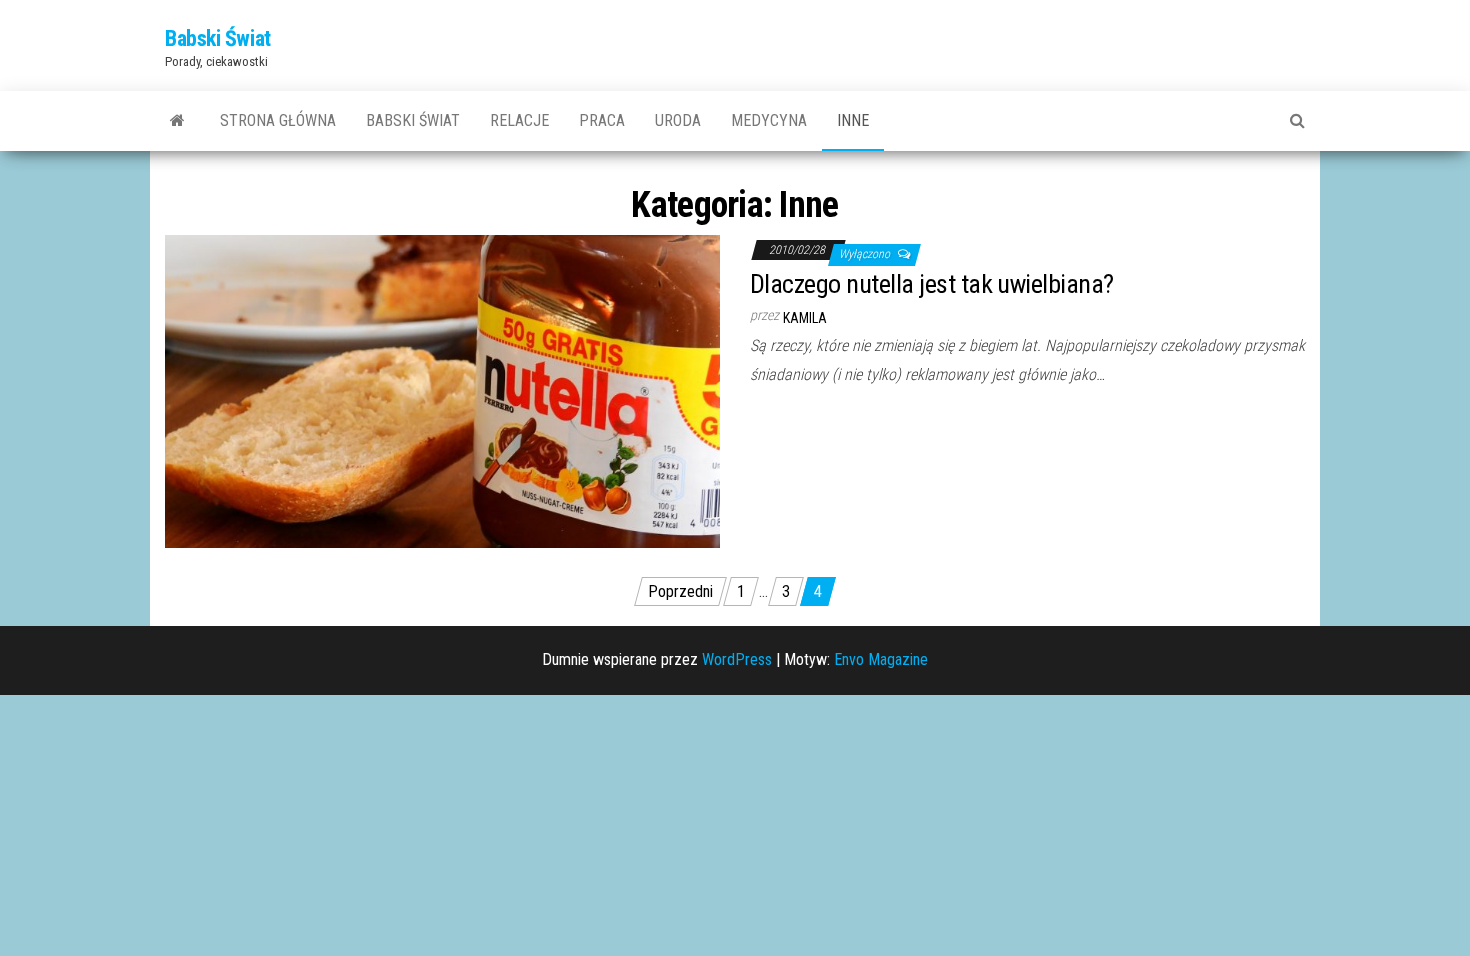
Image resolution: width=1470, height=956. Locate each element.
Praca (602, 120)
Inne (853, 120)
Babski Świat (218, 38)
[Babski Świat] (177, 121)
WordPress (737, 659)
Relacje (519, 120)
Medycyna (769, 120)
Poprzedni (680, 591)
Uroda (678, 120)
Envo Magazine (881, 659)
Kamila (805, 318)
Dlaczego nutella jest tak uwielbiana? (932, 284)
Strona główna (278, 120)
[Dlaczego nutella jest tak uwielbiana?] (442, 390)
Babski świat (413, 120)
